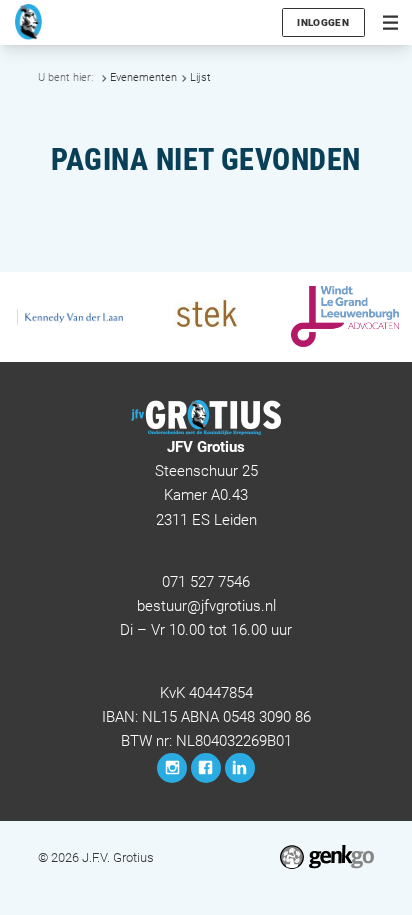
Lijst (200, 77)
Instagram (172, 768)
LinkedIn (240, 768)
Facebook (206, 768)
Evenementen (143, 77)
